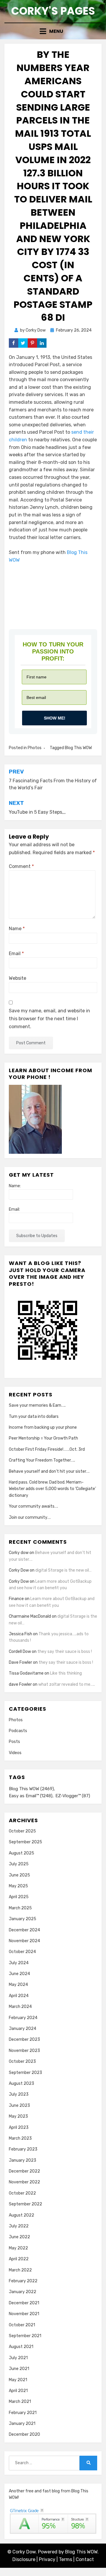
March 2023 (20, 2138)
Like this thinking (66, 1673)
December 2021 (24, 2303)
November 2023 (24, 2051)
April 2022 (19, 2259)
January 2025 (23, 1919)
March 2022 (20, 2270)
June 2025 (19, 1875)
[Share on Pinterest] (32, 343)
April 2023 (19, 2127)
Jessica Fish (20, 1634)
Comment (21, 866)
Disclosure (24, 2559)
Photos (35, 748)
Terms (66, 2559)
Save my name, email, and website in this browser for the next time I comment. (49, 1019)
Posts (14, 1742)
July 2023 (19, 2094)
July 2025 (19, 1864)
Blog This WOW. (82, 2552)
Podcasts (18, 1731)
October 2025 (22, 1831)
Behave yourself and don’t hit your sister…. (49, 1471)
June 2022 (19, 2237)
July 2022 (19, 2226)
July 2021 (18, 2358)
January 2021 (22, 2424)
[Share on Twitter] (23, 343)
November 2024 (24, 1941)
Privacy (47, 2559)
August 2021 (21, 2347)
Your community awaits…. (33, 1506)
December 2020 (24, 2434)
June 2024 (19, 1974)
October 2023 (22, 2061)
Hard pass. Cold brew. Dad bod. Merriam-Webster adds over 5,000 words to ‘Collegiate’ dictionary (52, 1489)
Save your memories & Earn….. (37, 1405)
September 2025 (25, 1842)
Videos (15, 1753)
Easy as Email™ (31, 1796)
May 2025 (18, 1886)
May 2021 (18, 2380)
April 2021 (18, 2391)
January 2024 (23, 2029)
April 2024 (19, 1996)
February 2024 (23, 2018)
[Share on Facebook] (14, 343)
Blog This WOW (78, 748)
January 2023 (23, 2160)
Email (16, 953)
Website (18, 978)
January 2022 (23, 2292)
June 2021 (19, 2369)
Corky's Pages (53, 11)
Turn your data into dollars (34, 1417)
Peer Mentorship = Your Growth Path (43, 1438)
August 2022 (21, 2215)
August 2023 (21, 2083)
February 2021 (23, 2413)
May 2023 (18, 2116)
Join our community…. (30, 1517)
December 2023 (24, 2039)
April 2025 (19, 1897)
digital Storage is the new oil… (63, 1570)
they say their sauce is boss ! (65, 1652)
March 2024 (20, 2007)
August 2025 (21, 1853)
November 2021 (24, 2314)
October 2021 (22, 2325)
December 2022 (24, 2171)
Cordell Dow (20, 1652)
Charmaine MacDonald (30, 1616)
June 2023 (19, 2105)
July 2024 (19, 1963)
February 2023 (23, 2149)
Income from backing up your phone (43, 1427)
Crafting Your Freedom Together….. (42, 1460)
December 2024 (24, 1930)
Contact (85, 2559)
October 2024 (22, 1952)
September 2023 (25, 2073)
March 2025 (20, 1908)
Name (17, 929)
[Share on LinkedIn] (42, 343)
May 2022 (18, 2248)
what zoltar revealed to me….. (67, 1684)
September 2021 (25, 2336)
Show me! (55, 718)
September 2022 (25, 2204)
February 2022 (23, 2281)
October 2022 (22, 2193)
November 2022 (24, 2182)
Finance (16, 1599)
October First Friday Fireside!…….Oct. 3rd (47, 1449)
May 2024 (18, 1985)
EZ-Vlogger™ (73, 1796)
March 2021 (20, 2402)
